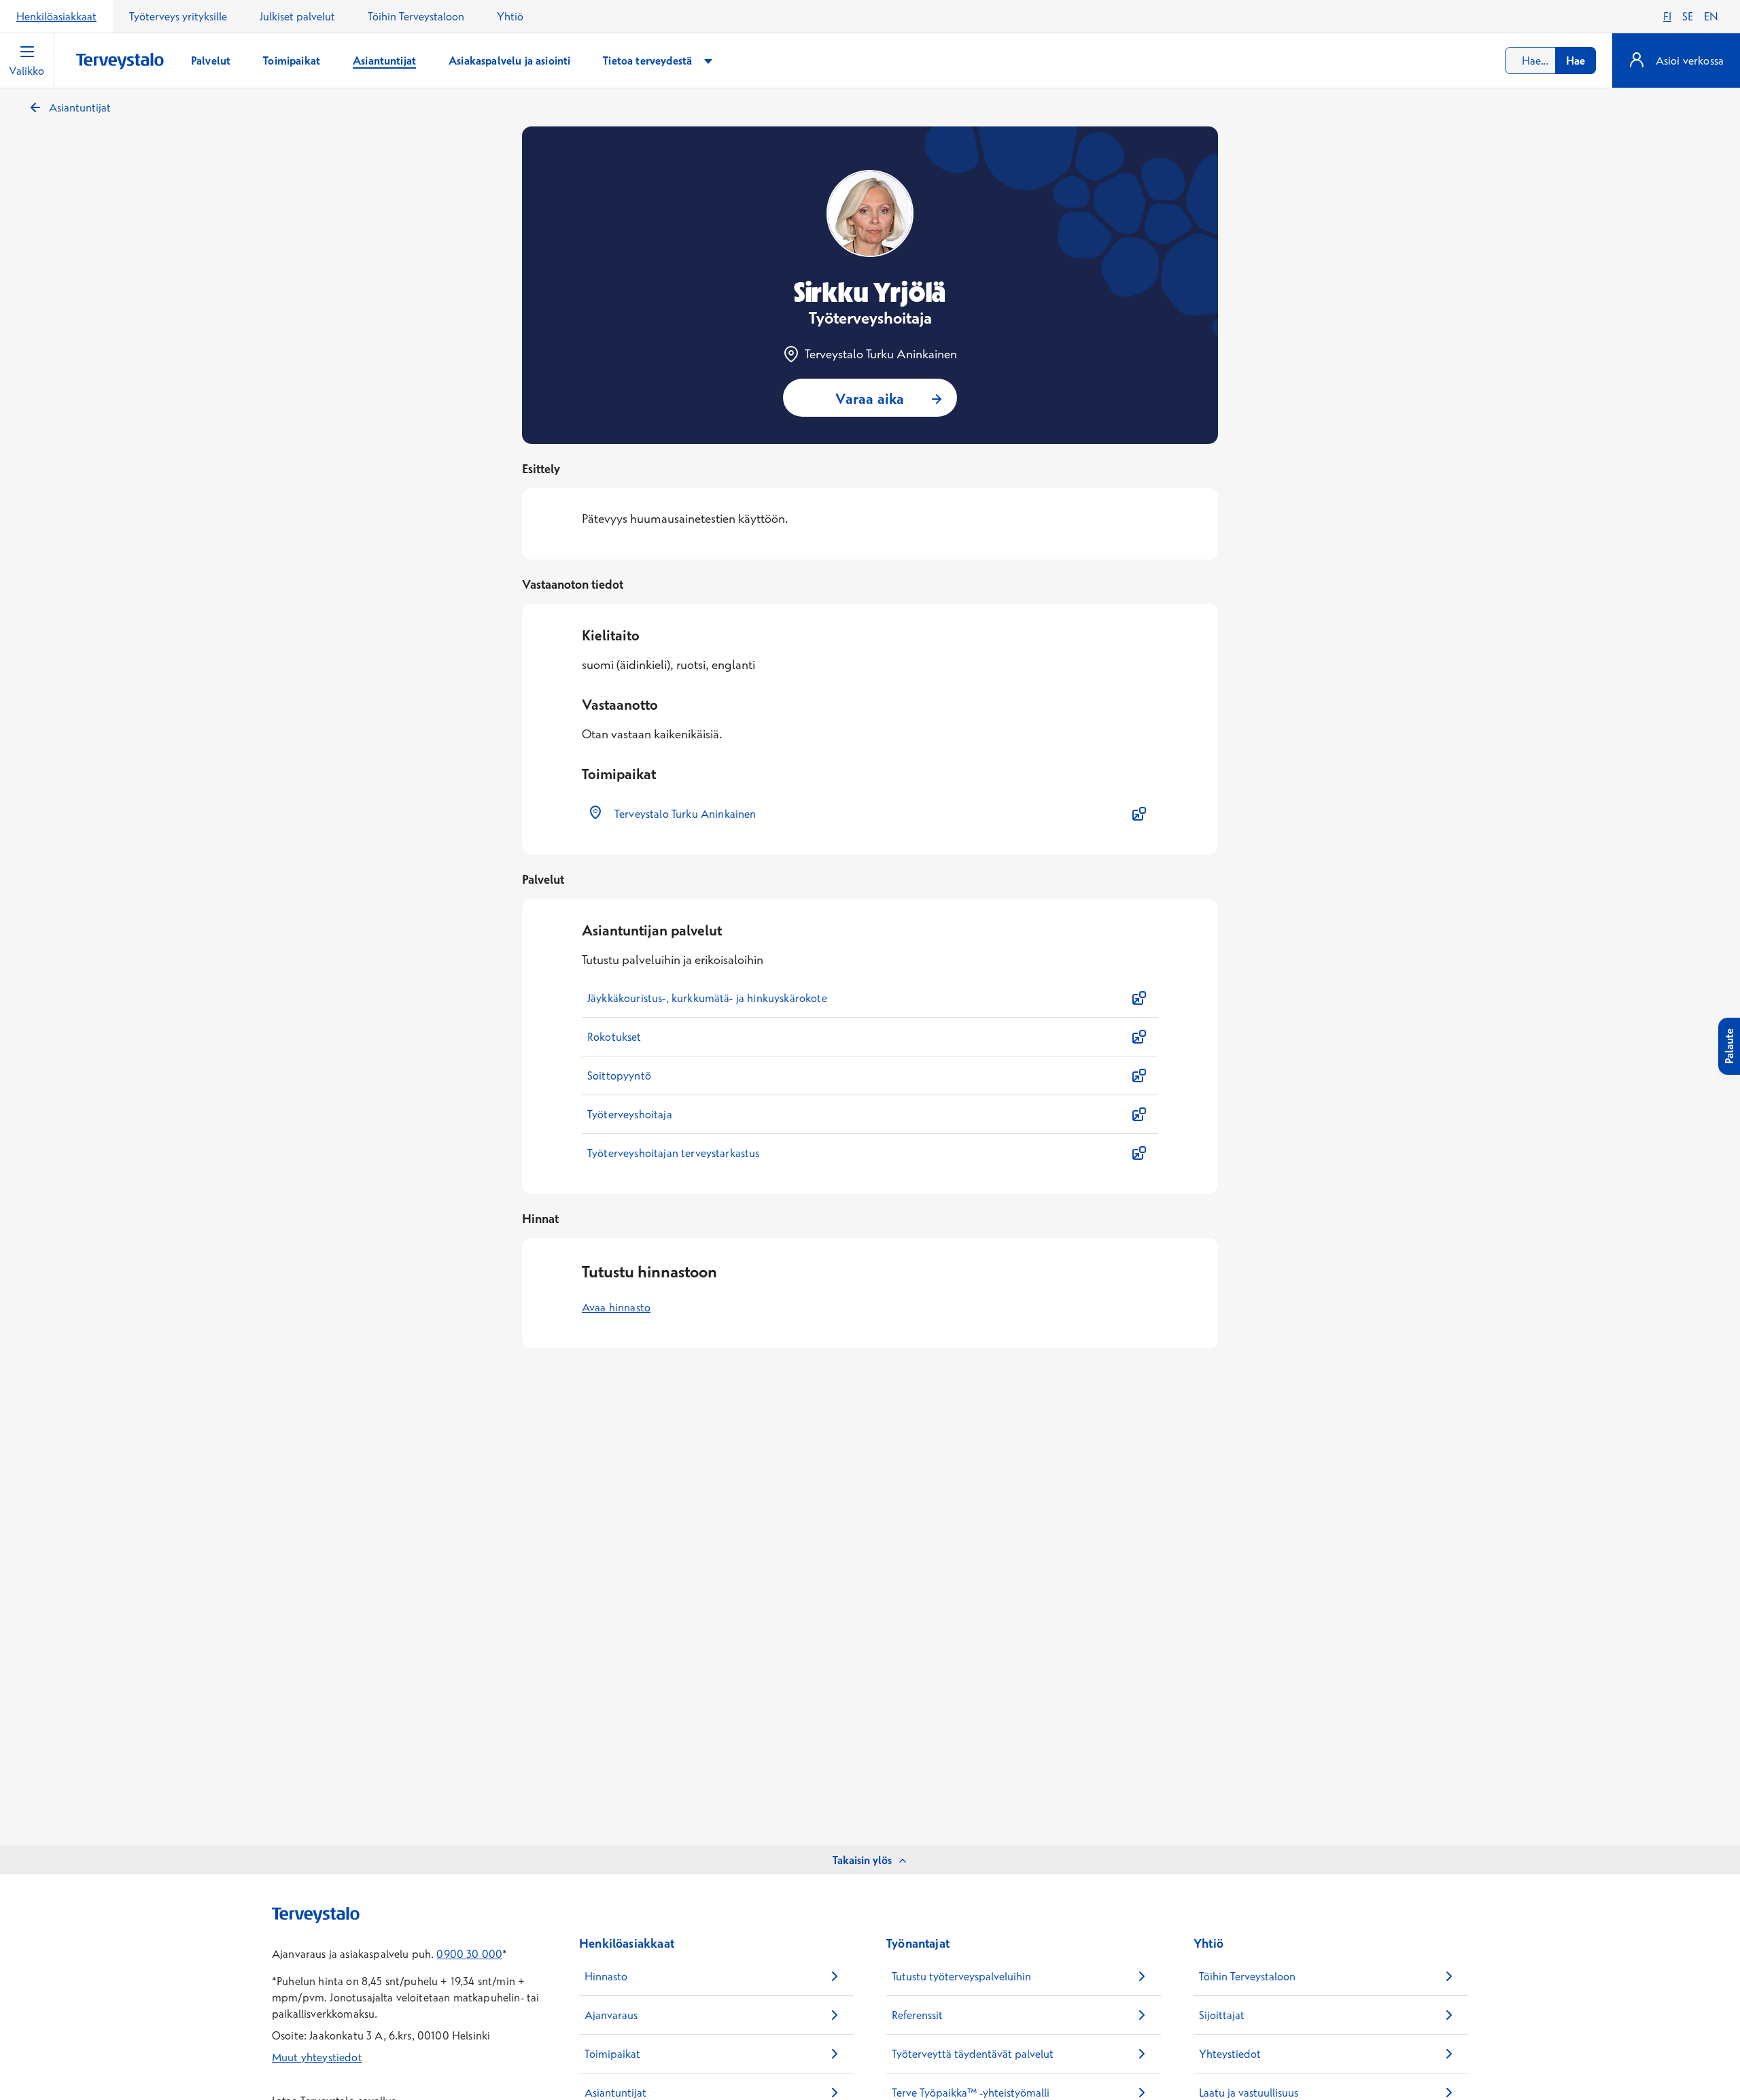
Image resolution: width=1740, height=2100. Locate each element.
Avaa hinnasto (616, 1307)
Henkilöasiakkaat (56, 16)
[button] (870, 814)
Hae (1576, 61)
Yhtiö (510, 16)
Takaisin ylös (862, 1860)
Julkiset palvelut (297, 16)
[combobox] (1550, 61)
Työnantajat (918, 1943)
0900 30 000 (469, 1954)
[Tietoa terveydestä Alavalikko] (708, 61)
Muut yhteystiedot (317, 2057)
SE (1688, 16)
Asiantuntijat (80, 107)
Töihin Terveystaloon (416, 16)
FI (1667, 16)
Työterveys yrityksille (178, 16)
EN (1711, 16)
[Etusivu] (120, 62)
